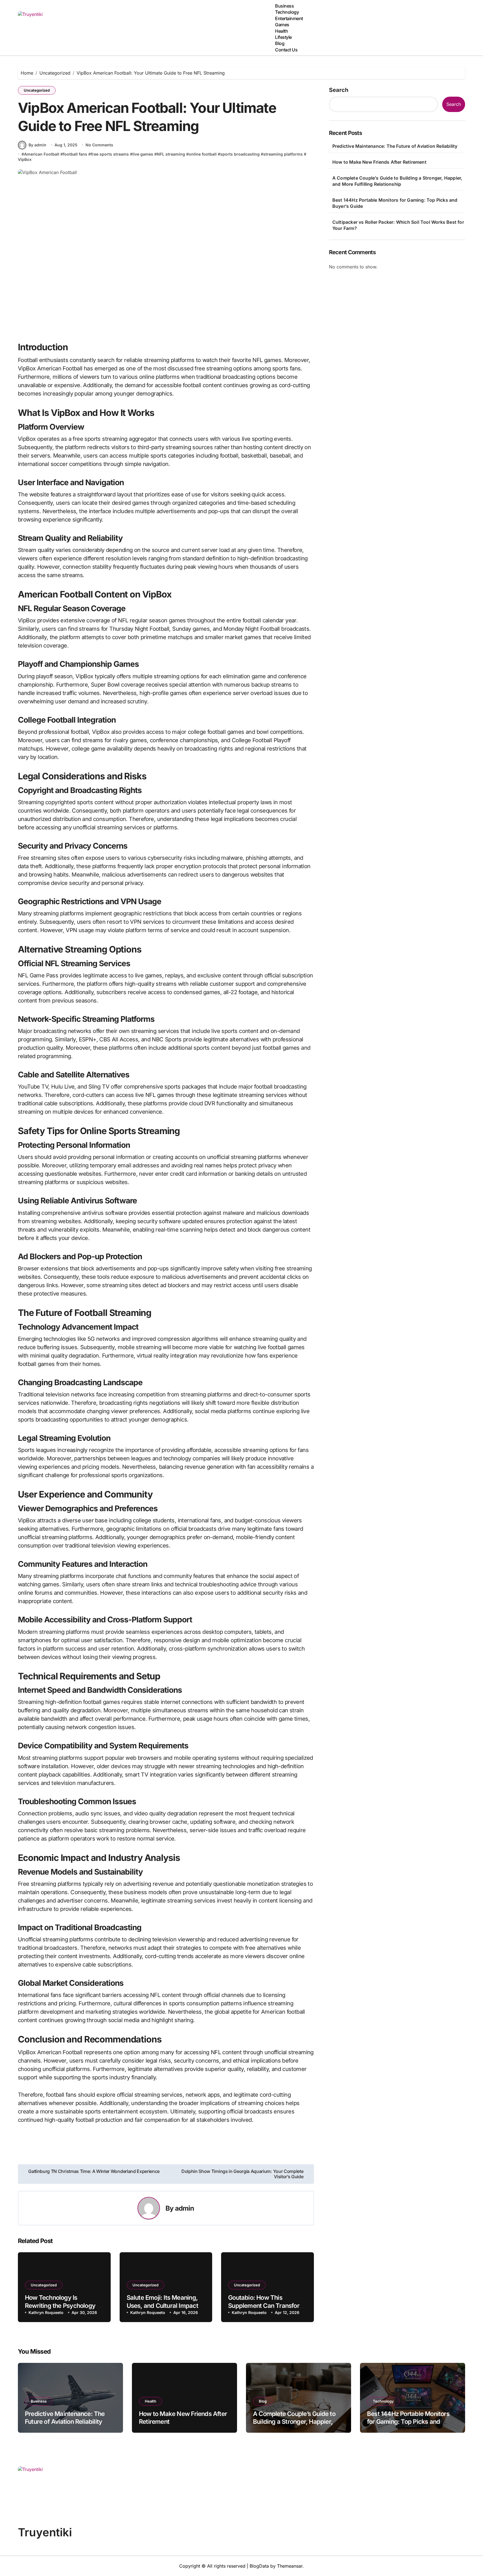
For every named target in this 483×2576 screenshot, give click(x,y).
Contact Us (286, 50)
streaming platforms (283, 154)
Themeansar (290, 2566)
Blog (280, 43)
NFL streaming (171, 154)
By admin (37, 145)
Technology (287, 12)
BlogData (259, 2566)
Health (281, 31)
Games (282, 25)
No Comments (99, 145)
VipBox (25, 159)
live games (143, 154)
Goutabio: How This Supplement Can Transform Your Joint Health (266, 2305)
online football (203, 154)
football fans (75, 154)
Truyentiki (45, 2532)
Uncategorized (37, 90)
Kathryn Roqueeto (46, 2312)
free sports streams (110, 154)
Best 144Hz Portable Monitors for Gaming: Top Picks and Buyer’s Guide (395, 203)
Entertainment (289, 18)
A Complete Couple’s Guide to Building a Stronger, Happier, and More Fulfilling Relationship (397, 181)
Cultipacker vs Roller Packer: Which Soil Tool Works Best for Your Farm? (398, 225)
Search (339, 90)
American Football (42, 154)
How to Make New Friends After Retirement (379, 162)
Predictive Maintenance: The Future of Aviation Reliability (395, 146)
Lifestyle (283, 37)
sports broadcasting (240, 154)
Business (284, 6)
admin (185, 2208)
